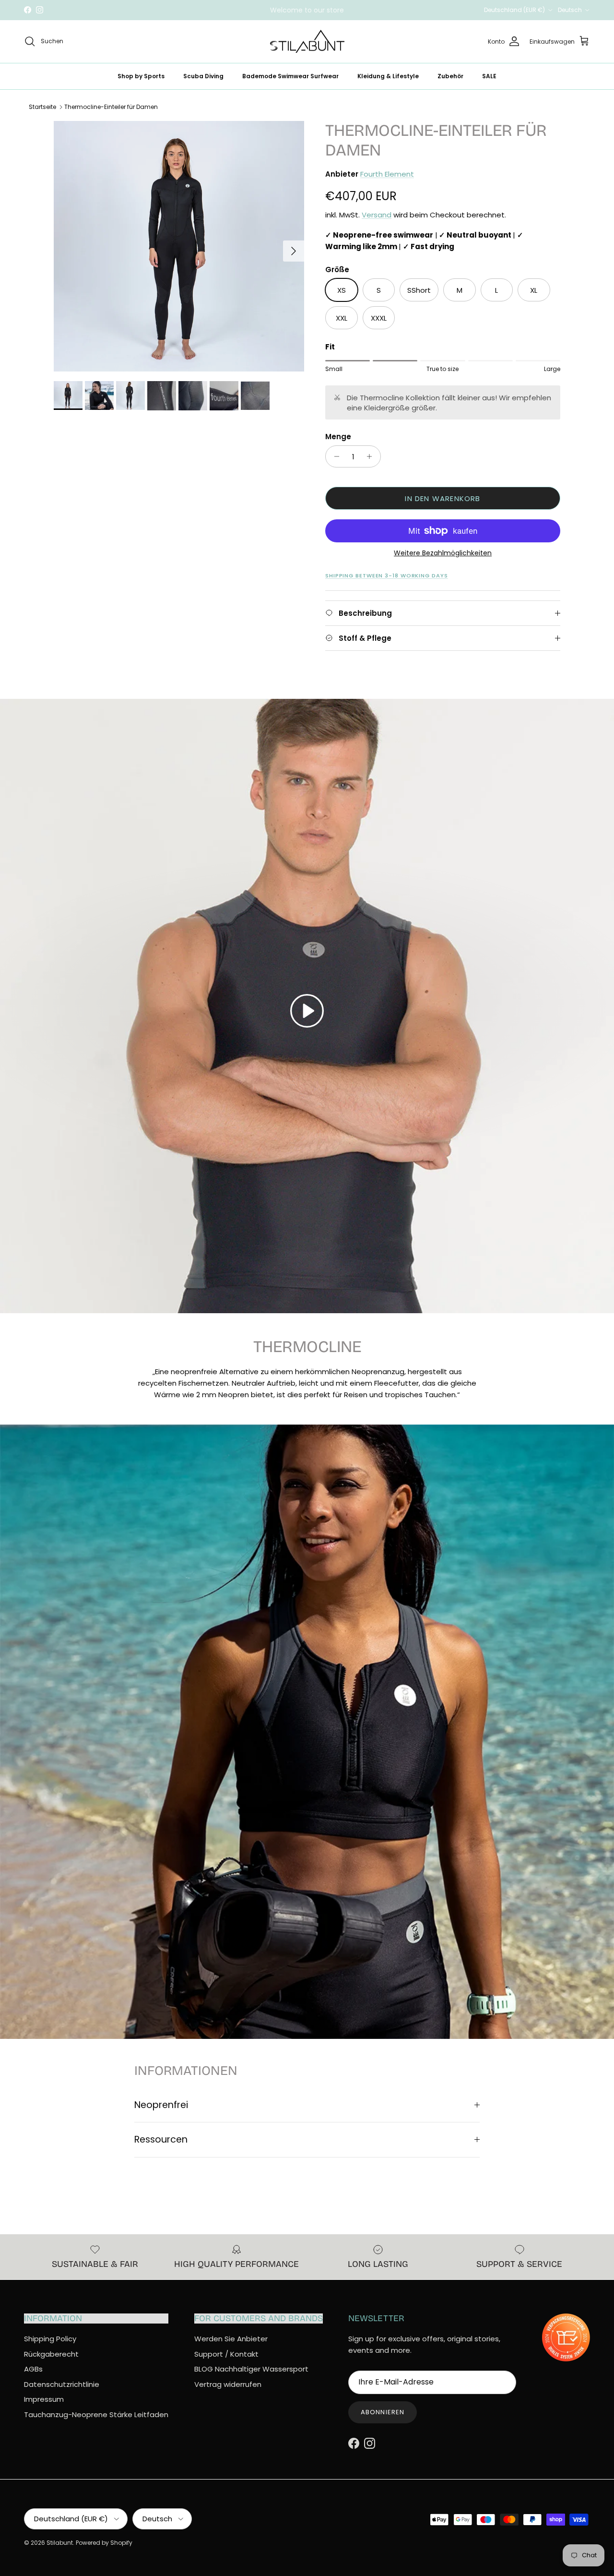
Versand (377, 215)
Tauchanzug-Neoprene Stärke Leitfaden (96, 2414)
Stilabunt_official (343, 10)
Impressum (44, 2399)
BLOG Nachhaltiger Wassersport (251, 2369)
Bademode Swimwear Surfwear (290, 76)
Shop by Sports (141, 76)
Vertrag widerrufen (228, 2384)
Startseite (42, 107)
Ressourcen (161, 2139)
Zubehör (450, 76)
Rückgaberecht (51, 2354)
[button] (307, 1011)
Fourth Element (387, 174)
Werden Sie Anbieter (231, 2339)
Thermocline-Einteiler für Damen (111, 107)
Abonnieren (382, 2412)
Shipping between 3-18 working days (387, 575)
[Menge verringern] (334, 456)
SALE (489, 76)
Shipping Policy (50, 2339)
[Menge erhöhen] (372, 456)
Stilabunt (60, 2543)
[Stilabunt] (307, 42)
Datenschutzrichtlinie (62, 2384)
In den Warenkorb (443, 498)
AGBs (33, 2369)
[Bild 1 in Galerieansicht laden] (179, 246)
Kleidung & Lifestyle (388, 76)
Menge (338, 437)
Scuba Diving (203, 76)
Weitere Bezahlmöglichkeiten (443, 553)
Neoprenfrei (161, 2105)
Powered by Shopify (104, 2543)
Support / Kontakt (226, 2354)
